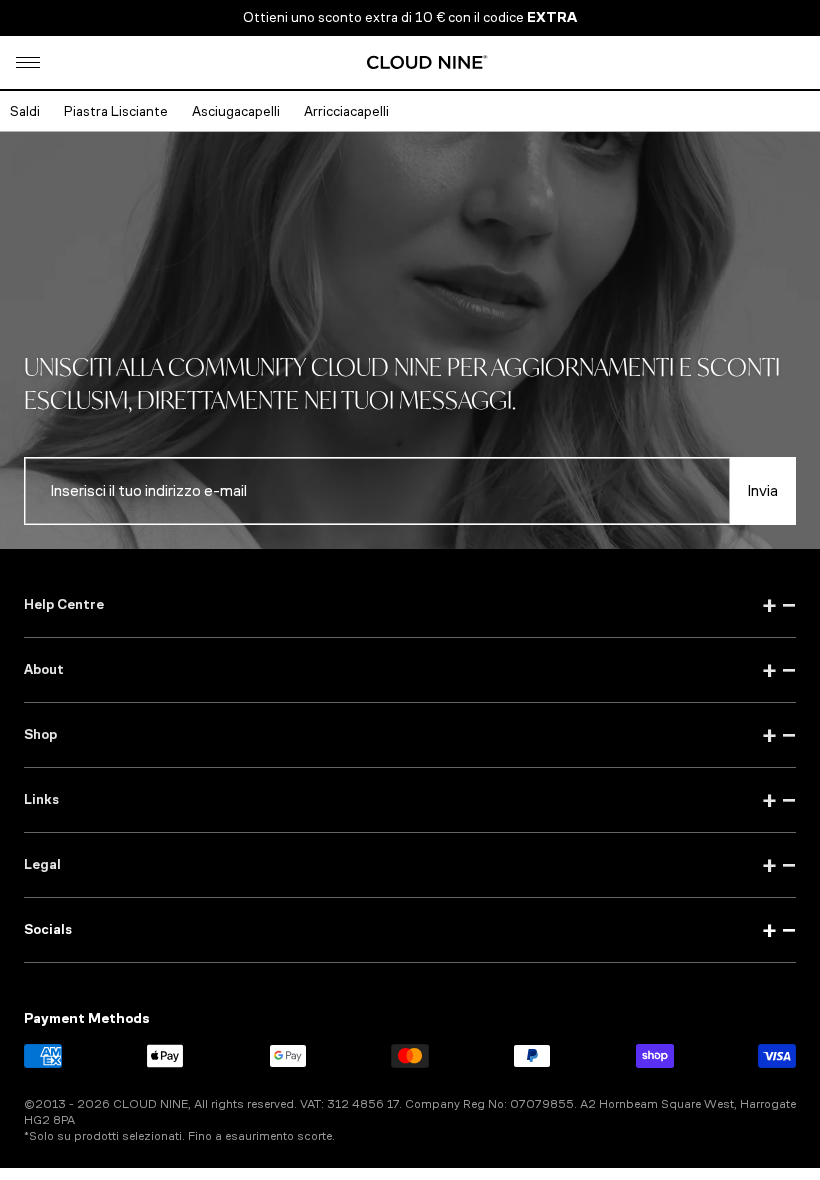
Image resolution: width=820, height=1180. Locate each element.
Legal (410, 865)
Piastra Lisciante (116, 111)
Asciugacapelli (236, 111)
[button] (28, 62)
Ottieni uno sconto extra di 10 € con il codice (410, 17)
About (410, 670)
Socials (410, 930)
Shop (410, 735)
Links (410, 800)
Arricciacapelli (346, 111)
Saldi (25, 111)
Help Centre (410, 605)
